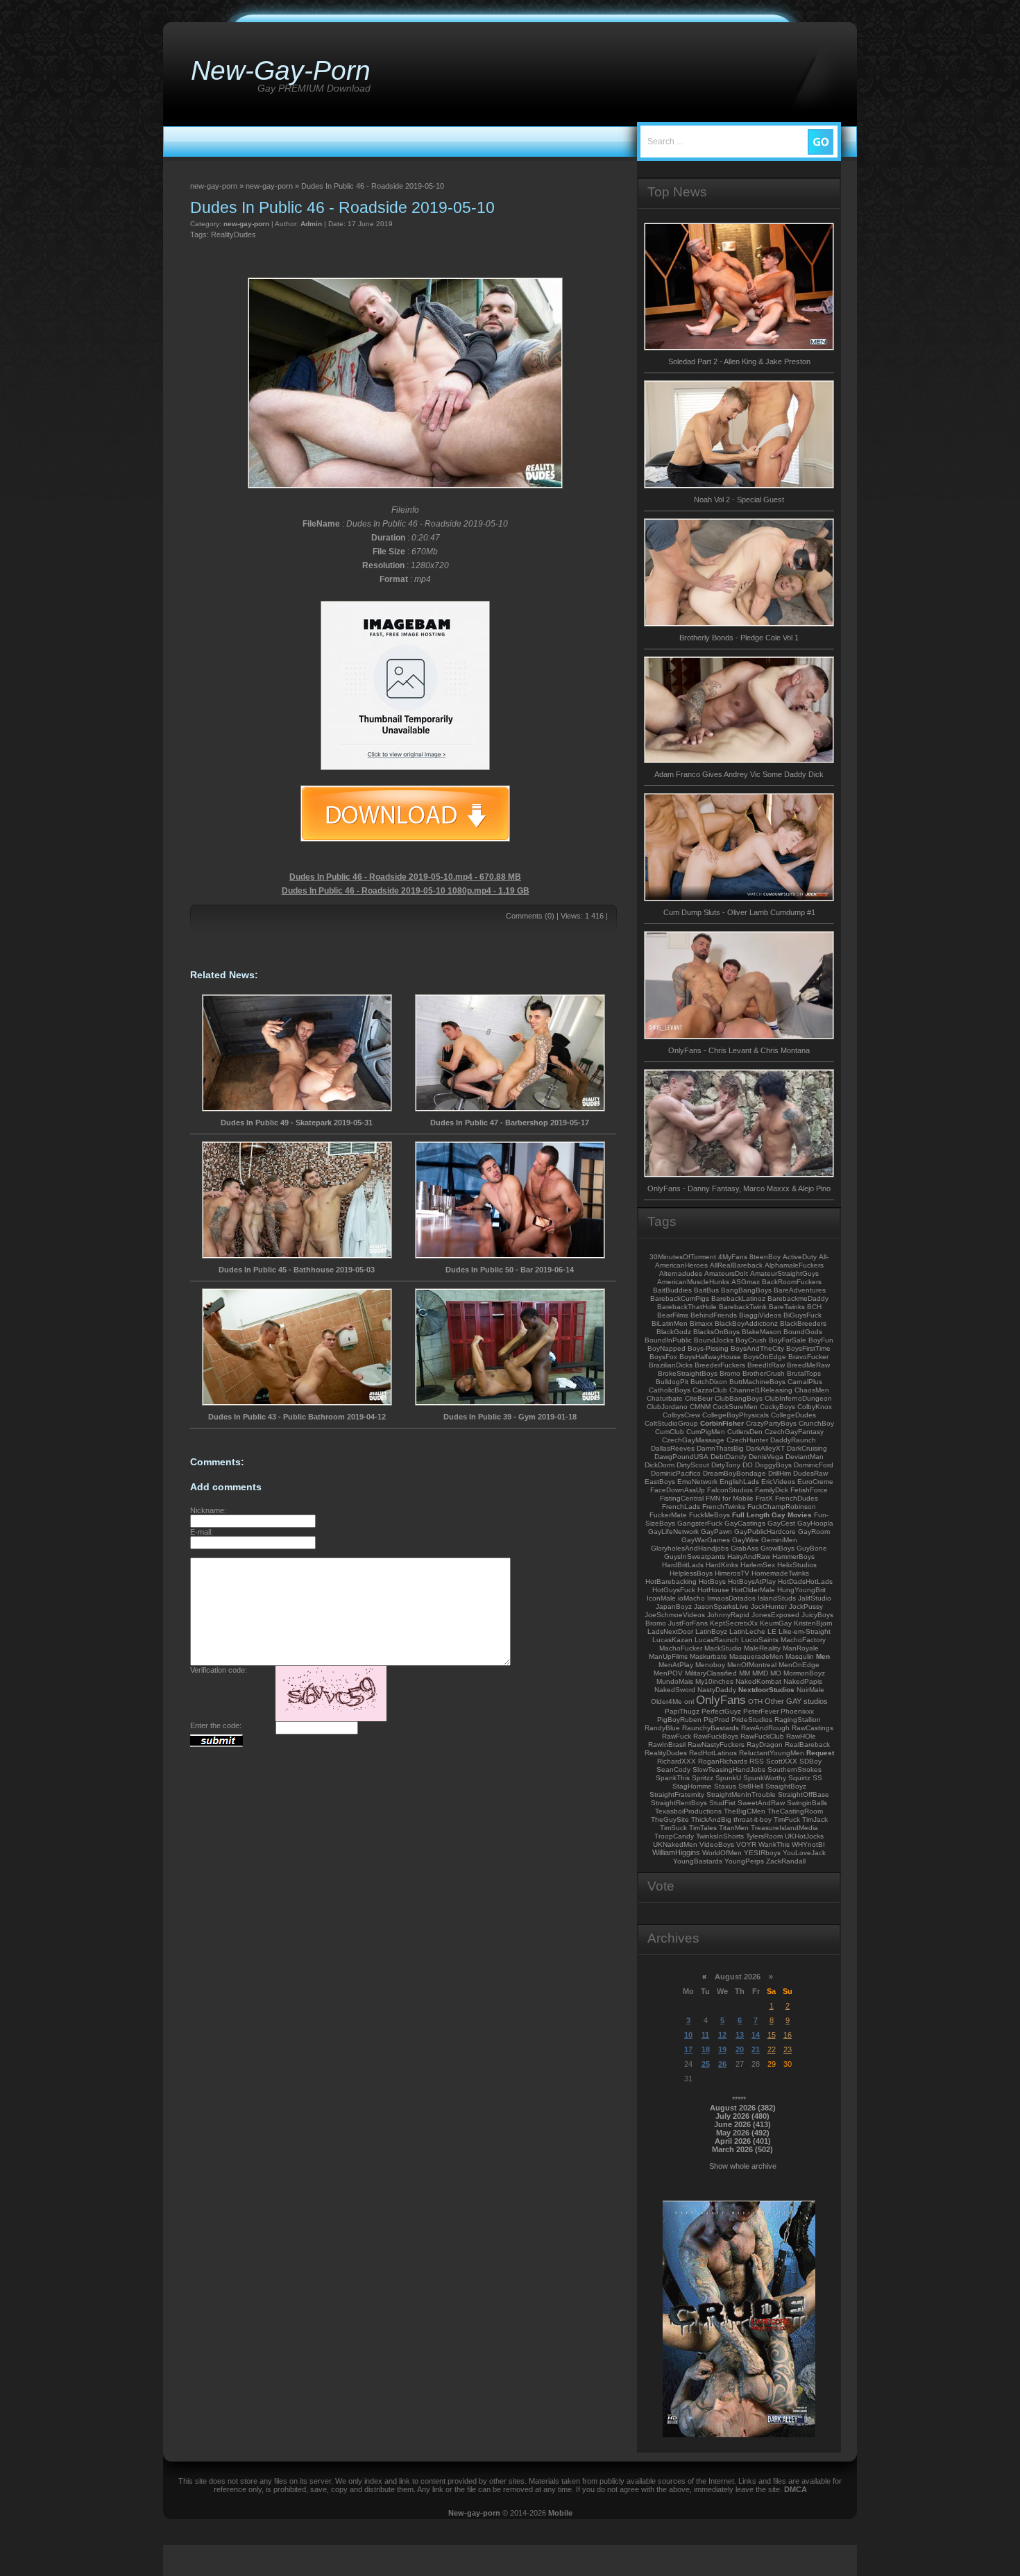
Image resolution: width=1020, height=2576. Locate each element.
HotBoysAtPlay (752, 1581)
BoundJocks (714, 1340)
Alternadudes (681, 1273)
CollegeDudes (793, 1415)
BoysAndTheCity (757, 1348)
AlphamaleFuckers (794, 1265)
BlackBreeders (803, 1323)
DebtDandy (729, 1457)
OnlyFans (721, 1700)
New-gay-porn (474, 2513)
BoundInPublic (668, 1340)
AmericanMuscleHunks (693, 1282)
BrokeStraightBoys (688, 1373)
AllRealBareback (736, 1265)
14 (756, 2035)
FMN (713, 1498)
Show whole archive (743, 2166)
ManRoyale (801, 1648)
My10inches (714, 1681)
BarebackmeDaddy (798, 1298)
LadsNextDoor (670, 1631)
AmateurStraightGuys (784, 1273)
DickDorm (660, 1465)
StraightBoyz (786, 1786)
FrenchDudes (797, 1498)
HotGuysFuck (674, 1590)
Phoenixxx (797, 1711)
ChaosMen (812, 1390)
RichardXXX (677, 1761)
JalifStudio (815, 1598)
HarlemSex (758, 1565)
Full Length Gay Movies (772, 1515)
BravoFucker (808, 1357)
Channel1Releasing (761, 1390)
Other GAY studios (796, 1701)
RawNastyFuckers (716, 1745)
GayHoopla (815, 1523)
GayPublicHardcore (765, 1532)
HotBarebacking (671, 1581)
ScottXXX (782, 1761)
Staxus (725, 1786)
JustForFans (688, 1623)
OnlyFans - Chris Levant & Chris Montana (739, 1050)
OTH (755, 1701)
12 (722, 2035)
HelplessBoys (691, 1573)
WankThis (774, 1844)
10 (688, 2035)
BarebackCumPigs (680, 1298)
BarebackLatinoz (738, 1298)
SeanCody (673, 1769)
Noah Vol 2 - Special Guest (739, 500)
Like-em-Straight (805, 1631)
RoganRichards (723, 1761)
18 (706, 2049)
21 (756, 2049)
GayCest (781, 1523)
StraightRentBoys (679, 1803)
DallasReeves (673, 1448)
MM (745, 1673)
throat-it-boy (753, 1819)
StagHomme (692, 1786)
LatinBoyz (711, 1631)
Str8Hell (751, 1786)
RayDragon (765, 1745)
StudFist (722, 1803)
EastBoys (660, 1482)
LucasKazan (672, 1640)
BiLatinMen (670, 1323)
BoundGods (803, 1332)
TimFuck (787, 1819)
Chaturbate (665, 1398)
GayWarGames (706, 1540)
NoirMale (810, 1690)
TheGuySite (670, 1819)
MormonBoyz (804, 1673)
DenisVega (766, 1457)
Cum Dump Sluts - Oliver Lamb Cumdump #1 (739, 912)
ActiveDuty (800, 1257)
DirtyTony (726, 1465)
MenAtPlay (676, 1665)
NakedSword (675, 1690)
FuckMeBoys (709, 1515)
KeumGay (776, 1623)
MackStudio (723, 1648)
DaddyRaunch (793, 1440)
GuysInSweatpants (695, 1556)
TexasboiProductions (688, 1811)
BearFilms (673, 1315)
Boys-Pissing (708, 1348)
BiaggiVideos (760, 1315)
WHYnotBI (808, 1844)
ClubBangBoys (739, 1398)
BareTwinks (787, 1307)
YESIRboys (762, 1853)
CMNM (700, 1407)
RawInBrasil (667, 1745)
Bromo (730, 1373)
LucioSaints (760, 1640)
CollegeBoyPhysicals (736, 1415)
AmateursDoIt (726, 1273)
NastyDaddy (717, 1690)
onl (689, 1701)
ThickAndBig (711, 1819)
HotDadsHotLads (805, 1581)
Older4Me (666, 1701)
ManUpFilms (668, 1656)
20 (740, 2049)
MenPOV (668, 1673)
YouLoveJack (804, 1853)
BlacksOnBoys (716, 1332)
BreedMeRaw (808, 1365)
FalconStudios (730, 1490)
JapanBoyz (674, 1606)
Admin (311, 224)
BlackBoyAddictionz (746, 1323)
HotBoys (712, 1581)
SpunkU (728, 1778)
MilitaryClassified (711, 1673)
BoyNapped (666, 1348)
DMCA (796, 2489)
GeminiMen (779, 1540)
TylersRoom (764, 1836)
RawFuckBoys (716, 1736)
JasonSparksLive (721, 1606)
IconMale (661, 1598)
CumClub (670, 1432)
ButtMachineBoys (757, 1382)
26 (722, 2064)
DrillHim (780, 1473)
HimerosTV (732, 1573)
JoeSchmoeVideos (675, 1615)
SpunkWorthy (765, 1778)
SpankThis (673, 1778)
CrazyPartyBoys (771, 1423)
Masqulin (800, 1656)
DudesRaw (810, 1473)
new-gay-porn (246, 224)
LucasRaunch (717, 1640)
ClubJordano (667, 1407)
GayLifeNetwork (673, 1532)
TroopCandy (674, 1836)
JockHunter (769, 1606)
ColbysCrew (681, 1415)
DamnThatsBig (720, 1448)
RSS (757, 1761)
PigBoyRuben (679, 1720)
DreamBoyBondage (734, 1473)
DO (748, 1465)
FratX (764, 1498)
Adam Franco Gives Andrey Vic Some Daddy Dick (739, 774)
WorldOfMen (722, 1853)
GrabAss (745, 1548)
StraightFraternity (677, 1794)
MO (776, 1673)
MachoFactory (803, 1640)
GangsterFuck (700, 1523)
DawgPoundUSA (681, 1457)
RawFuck (677, 1736)
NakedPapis (803, 1681)
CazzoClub (710, 1390)
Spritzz (703, 1778)
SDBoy (810, 1761)
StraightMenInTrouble (741, 1794)
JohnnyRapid (728, 1615)
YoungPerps (744, 1861)
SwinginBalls (807, 1803)
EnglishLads (739, 1482)
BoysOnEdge (765, 1357)
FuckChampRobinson (782, 1507)
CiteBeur (699, 1398)
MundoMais (675, 1681)
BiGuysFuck (802, 1315)
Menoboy (710, 1665)
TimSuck (673, 1828)
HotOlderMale (753, 1590)
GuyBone (812, 1548)
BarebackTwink (743, 1307)
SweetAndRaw (761, 1803)
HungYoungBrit (801, 1590)
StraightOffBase (804, 1794)
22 (772, 2049)
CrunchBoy (816, 1423)
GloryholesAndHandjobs (690, 1548)
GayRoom (814, 1532)
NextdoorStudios (766, 1690)
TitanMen (734, 1828)
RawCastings (813, 1728)
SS (817, 1778)
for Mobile (738, 1498)
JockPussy (806, 1606)
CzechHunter (747, 1440)
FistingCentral (682, 1498)
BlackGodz (674, 1332)
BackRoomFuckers (792, 1282)
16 (788, 2035)
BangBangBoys (746, 1290)
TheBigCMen (745, 1811)
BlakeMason (762, 1332)
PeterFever (761, 1711)
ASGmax (746, 1282)
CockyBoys (777, 1407)
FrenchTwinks (724, 1507)
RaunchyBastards (711, 1728)
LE (772, 1631)
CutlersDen (745, 1432)
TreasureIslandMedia (784, 1828)
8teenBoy (765, 1257)
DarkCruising (807, 1448)
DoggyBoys (773, 1465)
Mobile (560, 2513)
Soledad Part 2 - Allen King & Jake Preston (739, 361)
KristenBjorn (813, 1623)
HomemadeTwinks (780, 1573)
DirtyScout (693, 1465)
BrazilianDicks (671, 1365)
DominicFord (814, 1465)
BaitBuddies (672, 1290)
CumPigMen (706, 1432)
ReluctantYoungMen (772, 1753)
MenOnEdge (799, 1665)
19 (722, 2049)
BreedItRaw (766, 1365)
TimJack (815, 1819)
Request (820, 1753)
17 (688, 2049)
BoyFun (821, 1340)
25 (706, 2064)
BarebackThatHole (687, 1307)
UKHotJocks (804, 1836)
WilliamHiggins (676, 1852)
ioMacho (691, 1598)
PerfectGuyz (721, 1711)
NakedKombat (758, 1681)
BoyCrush (751, 1340)
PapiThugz (682, 1711)
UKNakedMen (675, 1844)
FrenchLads (681, 1507)
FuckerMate (668, 1515)
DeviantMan (805, 1457)
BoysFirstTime (808, 1348)
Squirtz (799, 1778)
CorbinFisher (722, 1423)
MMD (760, 1673)
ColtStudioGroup (671, 1423)
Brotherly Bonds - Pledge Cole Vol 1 (739, 638)
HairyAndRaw (749, 1556)
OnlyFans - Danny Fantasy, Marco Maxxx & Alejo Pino (739, 1188)
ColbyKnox (815, 1407)
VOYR (746, 1844)
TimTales (703, 1828)
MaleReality (762, 1648)
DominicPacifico (676, 1473)
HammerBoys (793, 1556)
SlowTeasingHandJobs (729, 1769)
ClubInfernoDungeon (798, 1398)
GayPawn (716, 1532)
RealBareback (807, 1745)
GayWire (746, 1540)
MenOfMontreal (752, 1665)
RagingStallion (798, 1720)
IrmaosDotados (731, 1598)
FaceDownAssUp (678, 1490)
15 (772, 2035)
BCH (814, 1307)
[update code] (331, 1718)
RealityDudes (233, 234)
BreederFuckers (720, 1365)
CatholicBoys (670, 1390)
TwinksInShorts (720, 1836)
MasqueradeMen (756, 1656)
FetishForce (809, 1490)
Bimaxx (701, 1323)
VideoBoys (717, 1844)
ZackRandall (786, 1861)
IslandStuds (777, 1598)
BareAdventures (800, 1290)
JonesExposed (775, 1615)
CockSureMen (735, 1407)
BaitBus (706, 1290)
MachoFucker (681, 1648)
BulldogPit (672, 1382)
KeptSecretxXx (734, 1623)
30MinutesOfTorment (683, 1257)
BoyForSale (788, 1340)
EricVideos (778, 1482)
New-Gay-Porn (281, 70)
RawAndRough (765, 1728)
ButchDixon (709, 1382)
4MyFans (733, 1257)
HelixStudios (797, 1565)
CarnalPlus (805, 1382)
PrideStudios (752, 1720)
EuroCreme (815, 1482)
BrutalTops (804, 1373)
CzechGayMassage (693, 1440)
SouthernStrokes (794, 1769)
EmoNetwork (697, 1482)
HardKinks (722, 1565)
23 (788, 2049)
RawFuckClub (762, 1736)
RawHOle (801, 1736)
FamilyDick (772, 1490)
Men (823, 1656)
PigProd (716, 1720)
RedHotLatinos (713, 1753)
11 (705, 2035)
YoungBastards (698, 1861)
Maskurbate (708, 1656)
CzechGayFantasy (794, 1432)
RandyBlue (662, 1728)
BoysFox (663, 1357)
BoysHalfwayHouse (710, 1357)
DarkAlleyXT (765, 1448)
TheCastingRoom (795, 1811)
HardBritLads (683, 1565)
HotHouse (713, 1590)
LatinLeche (747, 1631)
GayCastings (745, 1523)
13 (740, 2035)
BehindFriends (714, 1315)
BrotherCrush (764, 1373)
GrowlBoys (777, 1548)
